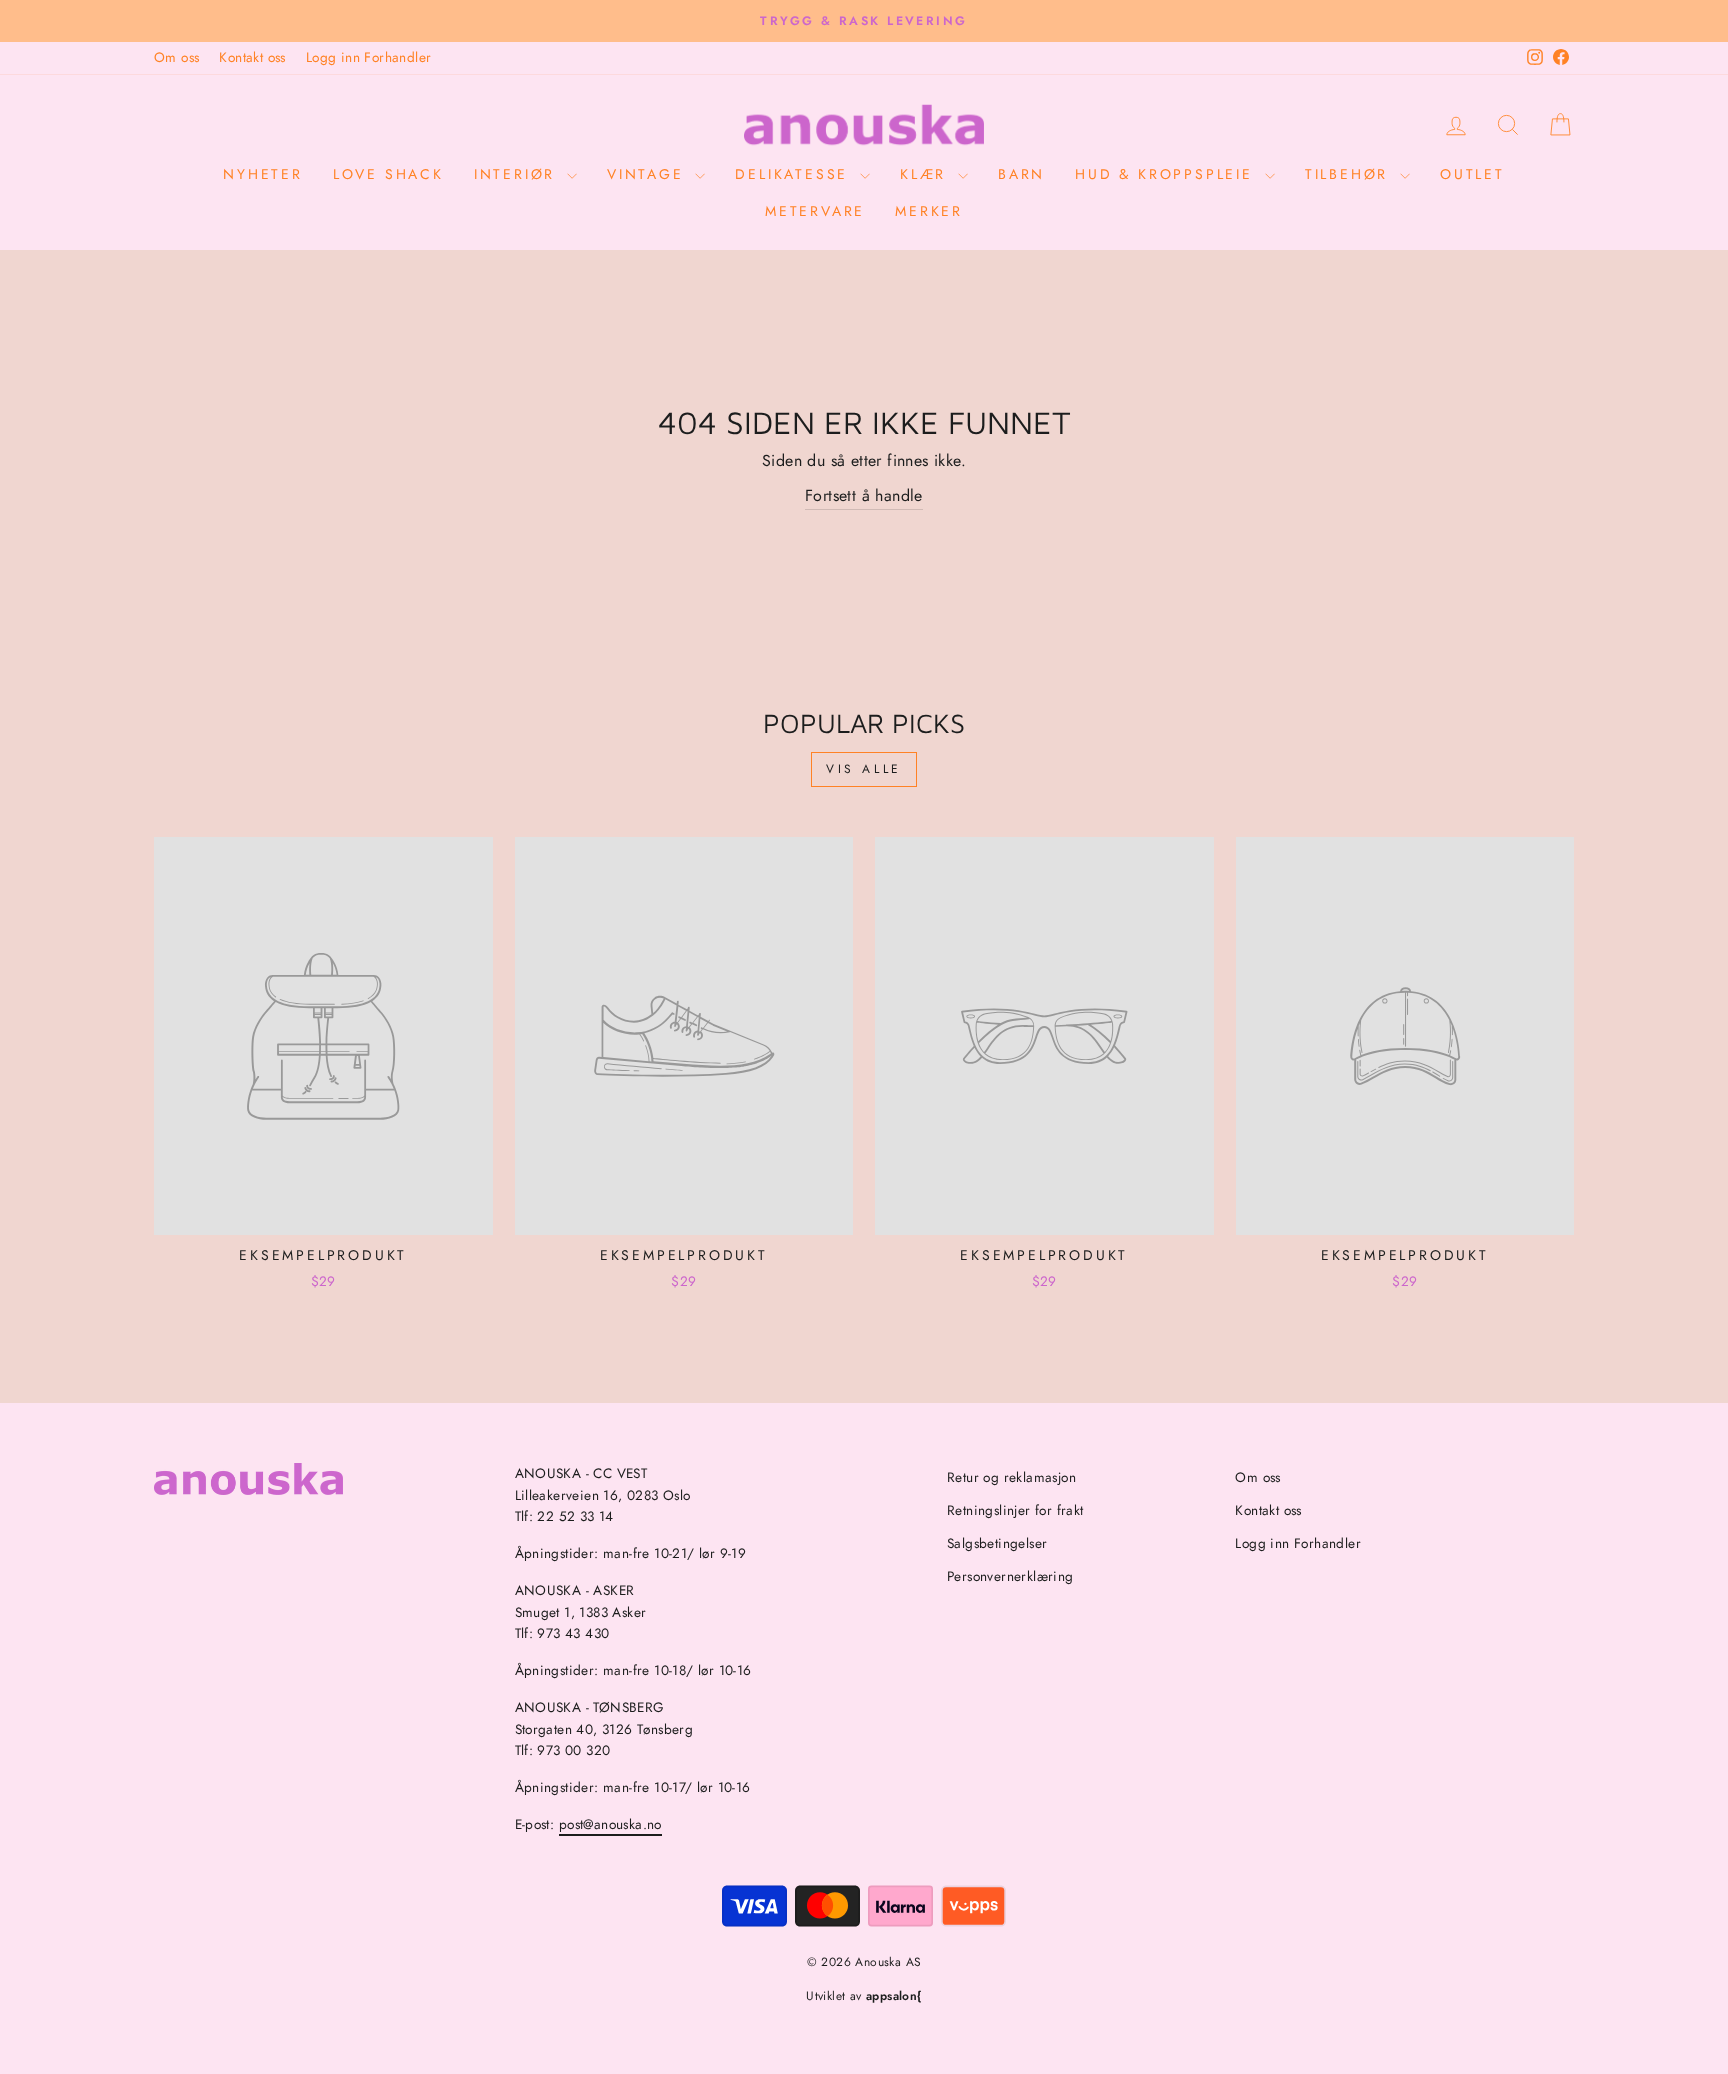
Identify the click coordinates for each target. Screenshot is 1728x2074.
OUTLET (1472, 174)
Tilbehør (1350, 174)
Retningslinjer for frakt (1015, 1510)
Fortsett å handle (864, 495)
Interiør (518, 174)
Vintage (648, 174)
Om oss (176, 57)
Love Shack (388, 174)
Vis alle (864, 769)
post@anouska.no (610, 1824)
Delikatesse (795, 174)
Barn (1021, 174)
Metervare (815, 211)
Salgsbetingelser (997, 1543)
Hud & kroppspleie (1167, 174)
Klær (926, 174)
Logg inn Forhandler (369, 57)
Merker (929, 211)
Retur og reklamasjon (1011, 1477)
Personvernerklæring (1010, 1576)
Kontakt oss (252, 57)
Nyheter (263, 174)
